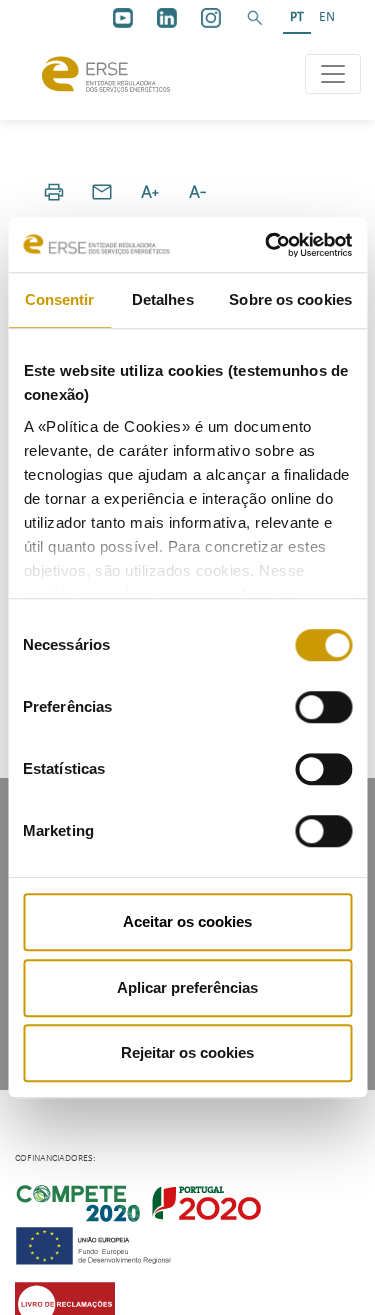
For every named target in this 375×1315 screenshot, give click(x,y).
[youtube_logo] (123, 18)
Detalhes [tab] (163, 299)
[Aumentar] (150, 192)
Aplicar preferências (187, 987)
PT (297, 17)
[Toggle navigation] (333, 74)
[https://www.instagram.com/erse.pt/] (211, 18)
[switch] (323, 707)
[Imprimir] (54, 192)
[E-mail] (102, 192)
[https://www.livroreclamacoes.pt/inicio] (65, 1303)
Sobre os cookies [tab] (290, 299)
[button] (255, 18)
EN (327, 17)
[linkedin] (167, 18)
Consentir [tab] (60, 299)
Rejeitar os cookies (187, 1052)
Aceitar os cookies (187, 921)
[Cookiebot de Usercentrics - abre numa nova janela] (267, 245)
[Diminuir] (198, 192)
